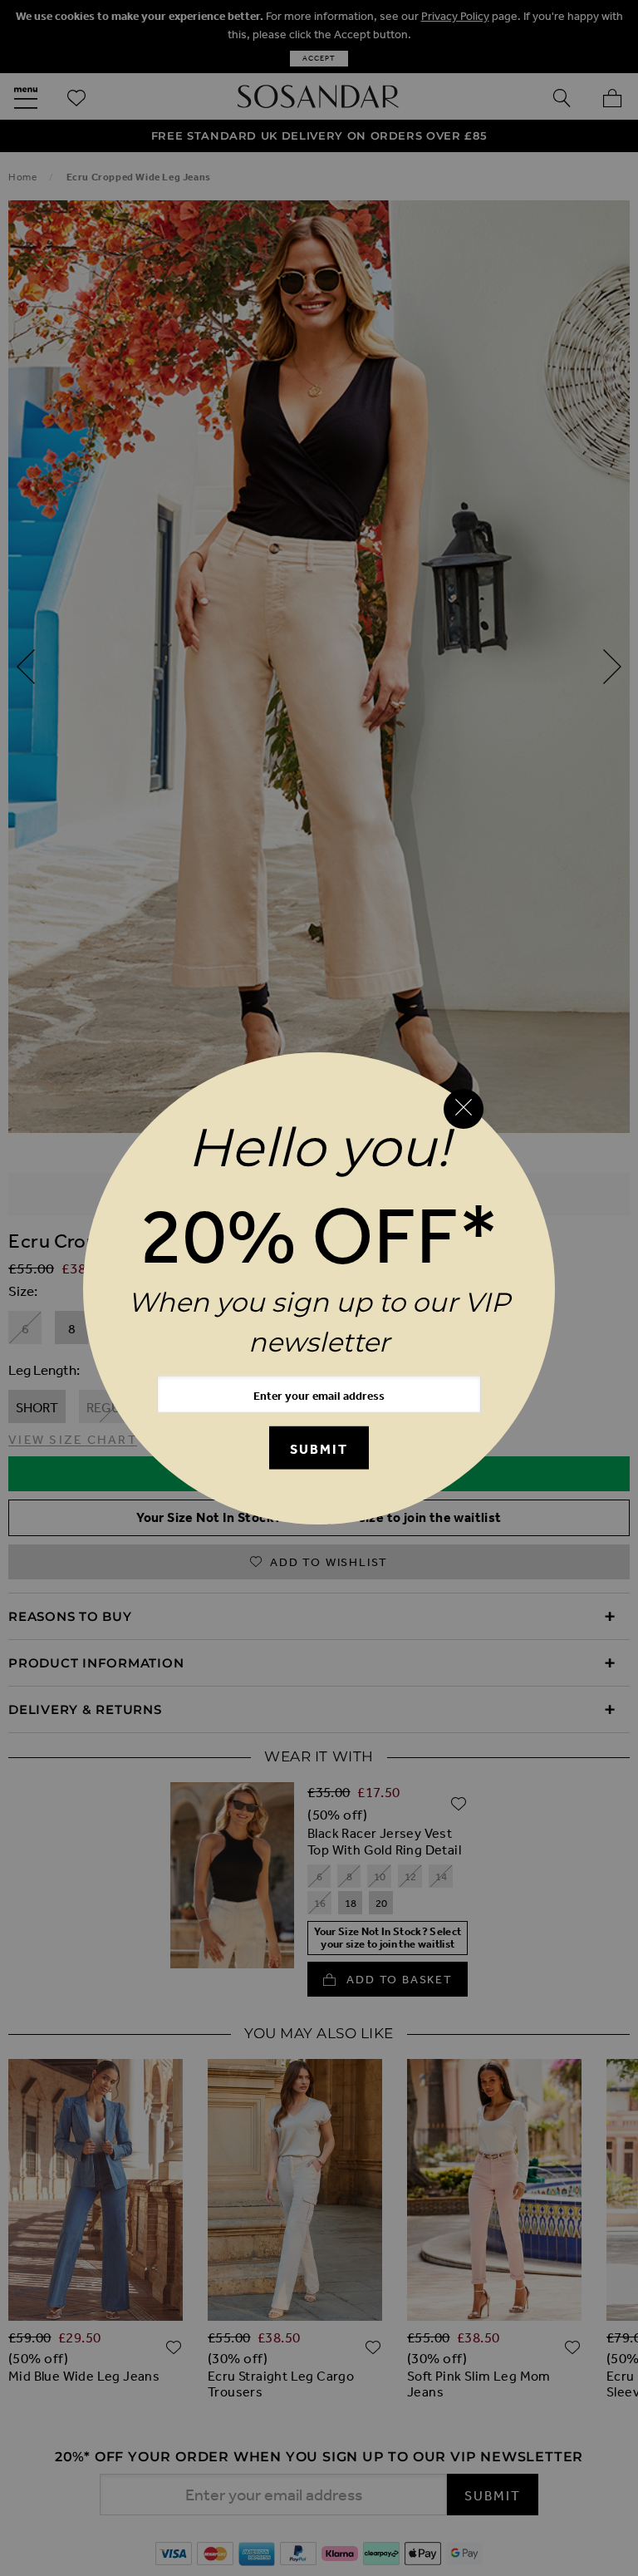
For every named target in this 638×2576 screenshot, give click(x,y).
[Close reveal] (464, 1109)
